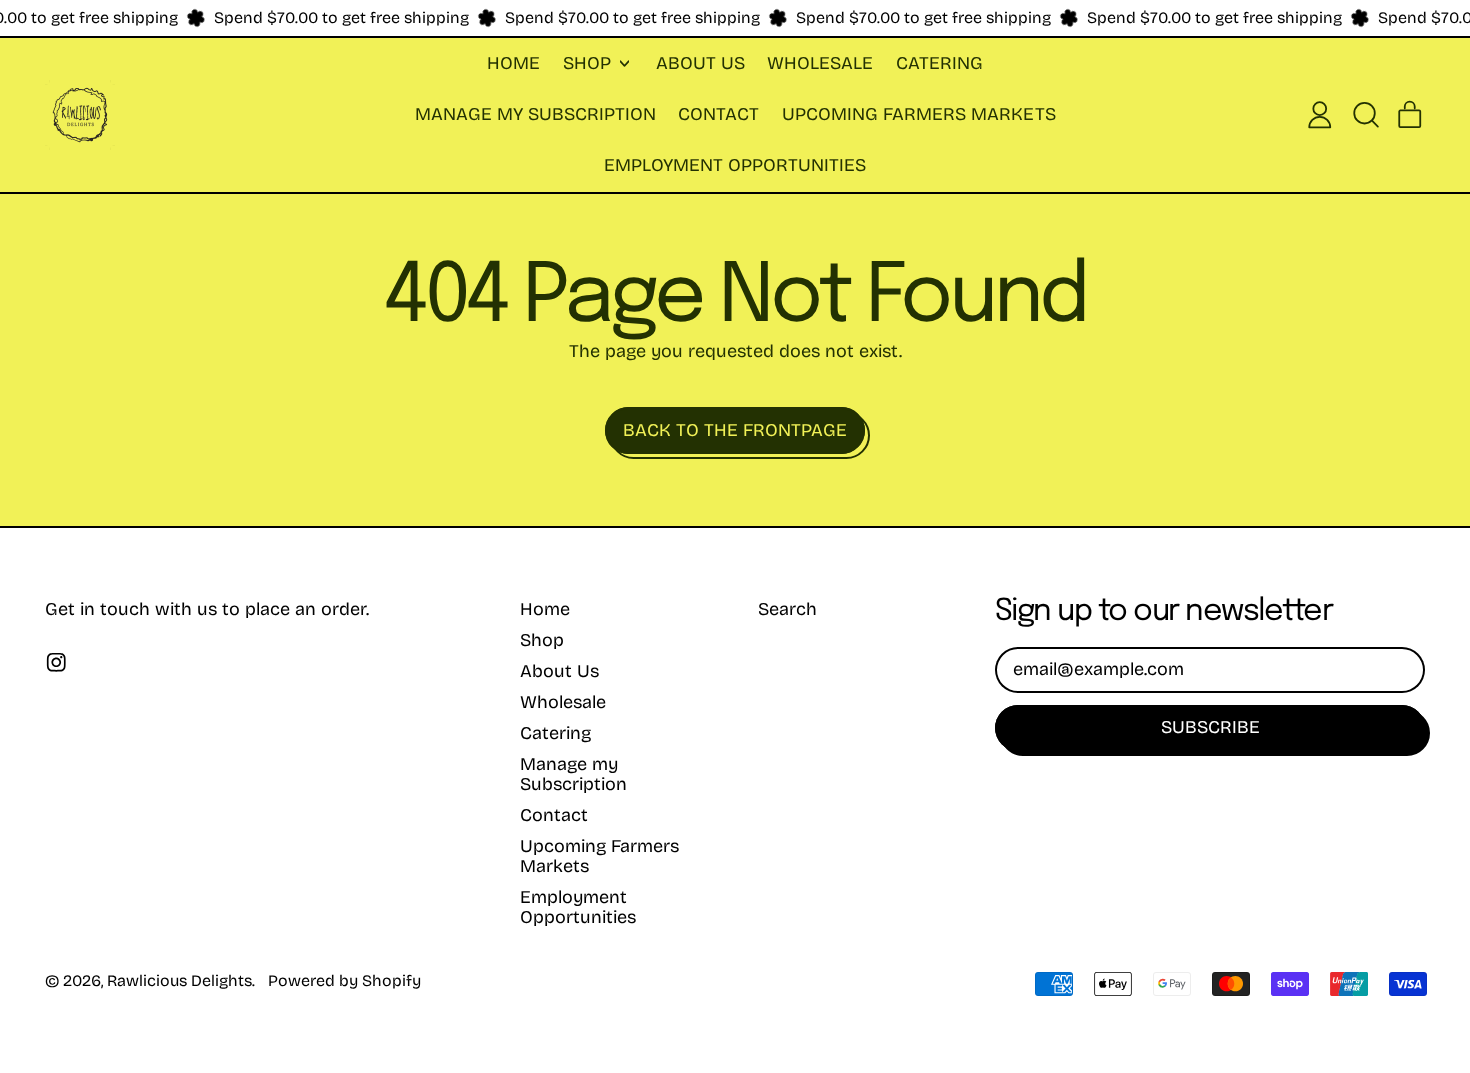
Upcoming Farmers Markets (919, 114)
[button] (1365, 115)
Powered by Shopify (344, 980)
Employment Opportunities (735, 165)
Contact (718, 114)
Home (513, 63)
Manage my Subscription (535, 114)
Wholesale (820, 63)
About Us (700, 63)
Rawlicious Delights (179, 980)
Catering (939, 63)
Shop (542, 640)
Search (787, 609)
